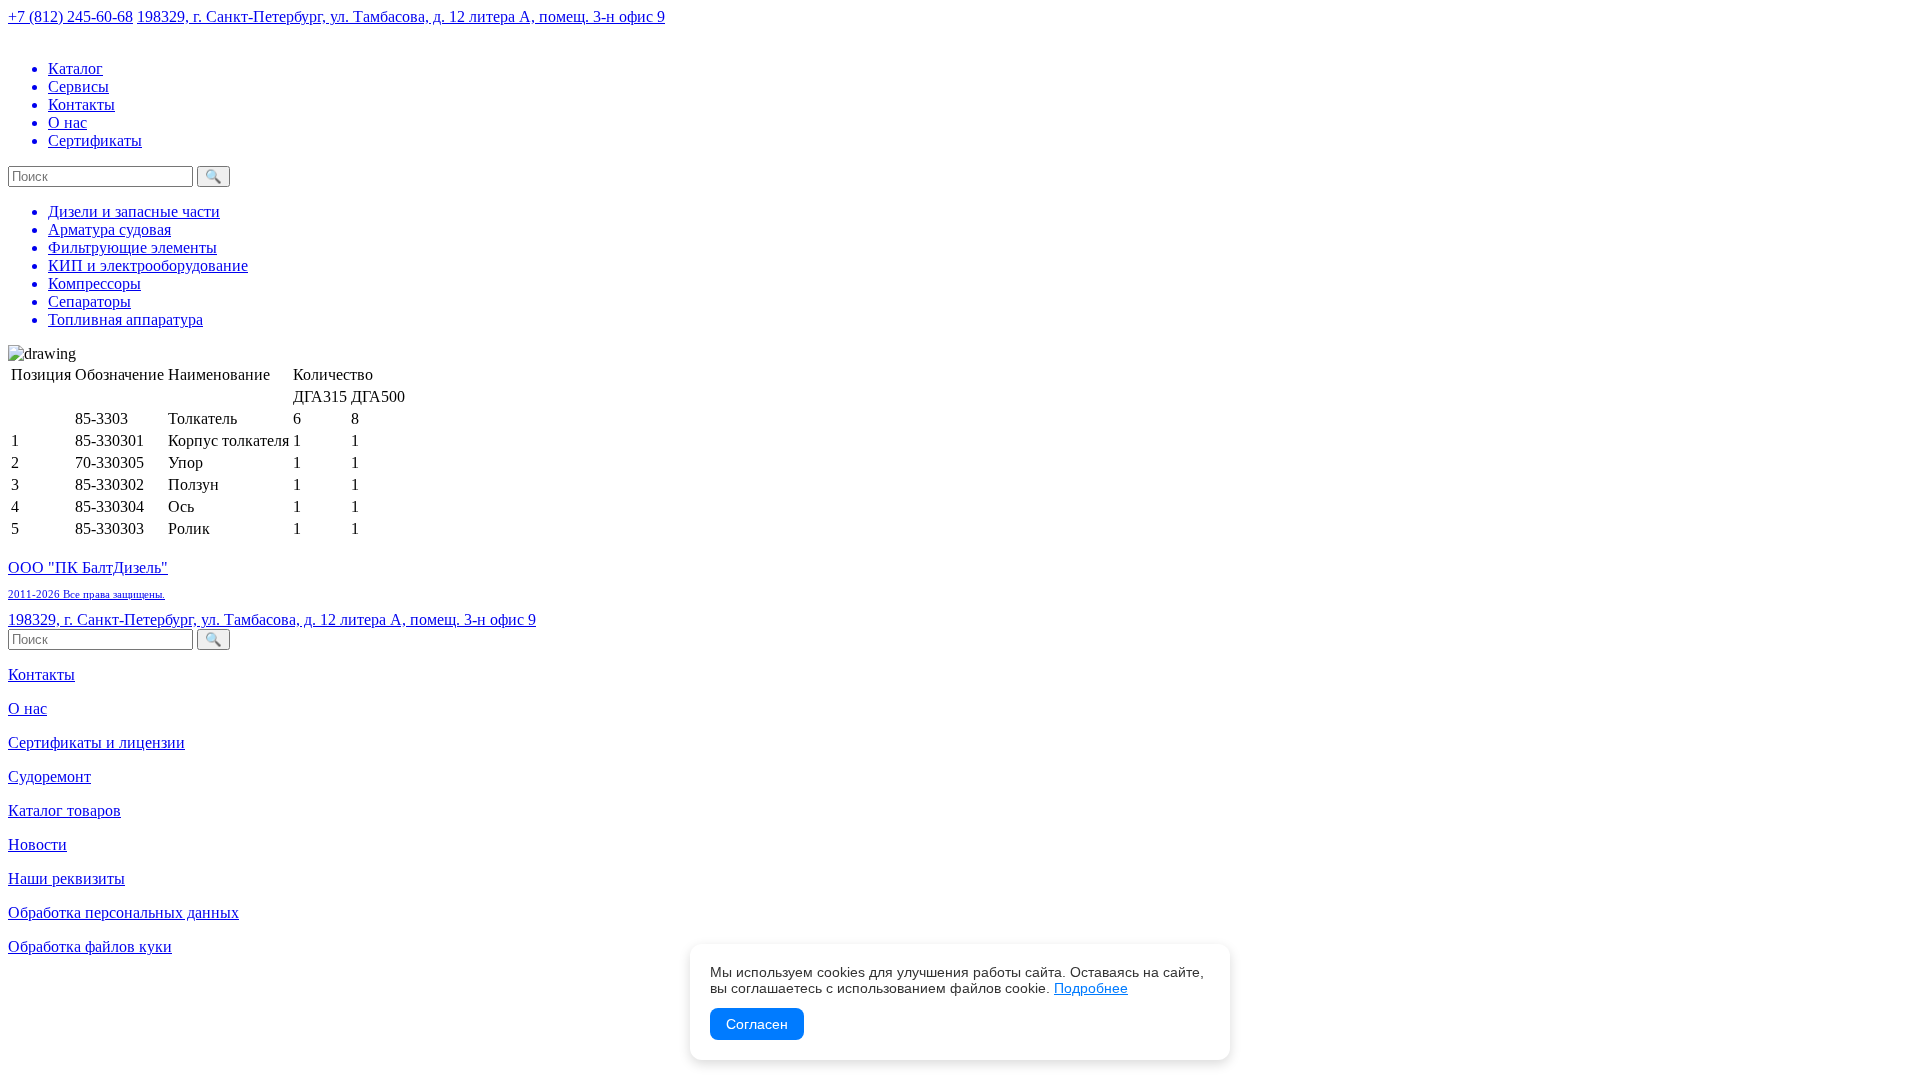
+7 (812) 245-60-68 (70, 16)
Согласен (757, 1024)
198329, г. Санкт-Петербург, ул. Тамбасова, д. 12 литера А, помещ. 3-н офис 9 (401, 16)
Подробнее (1091, 988)
